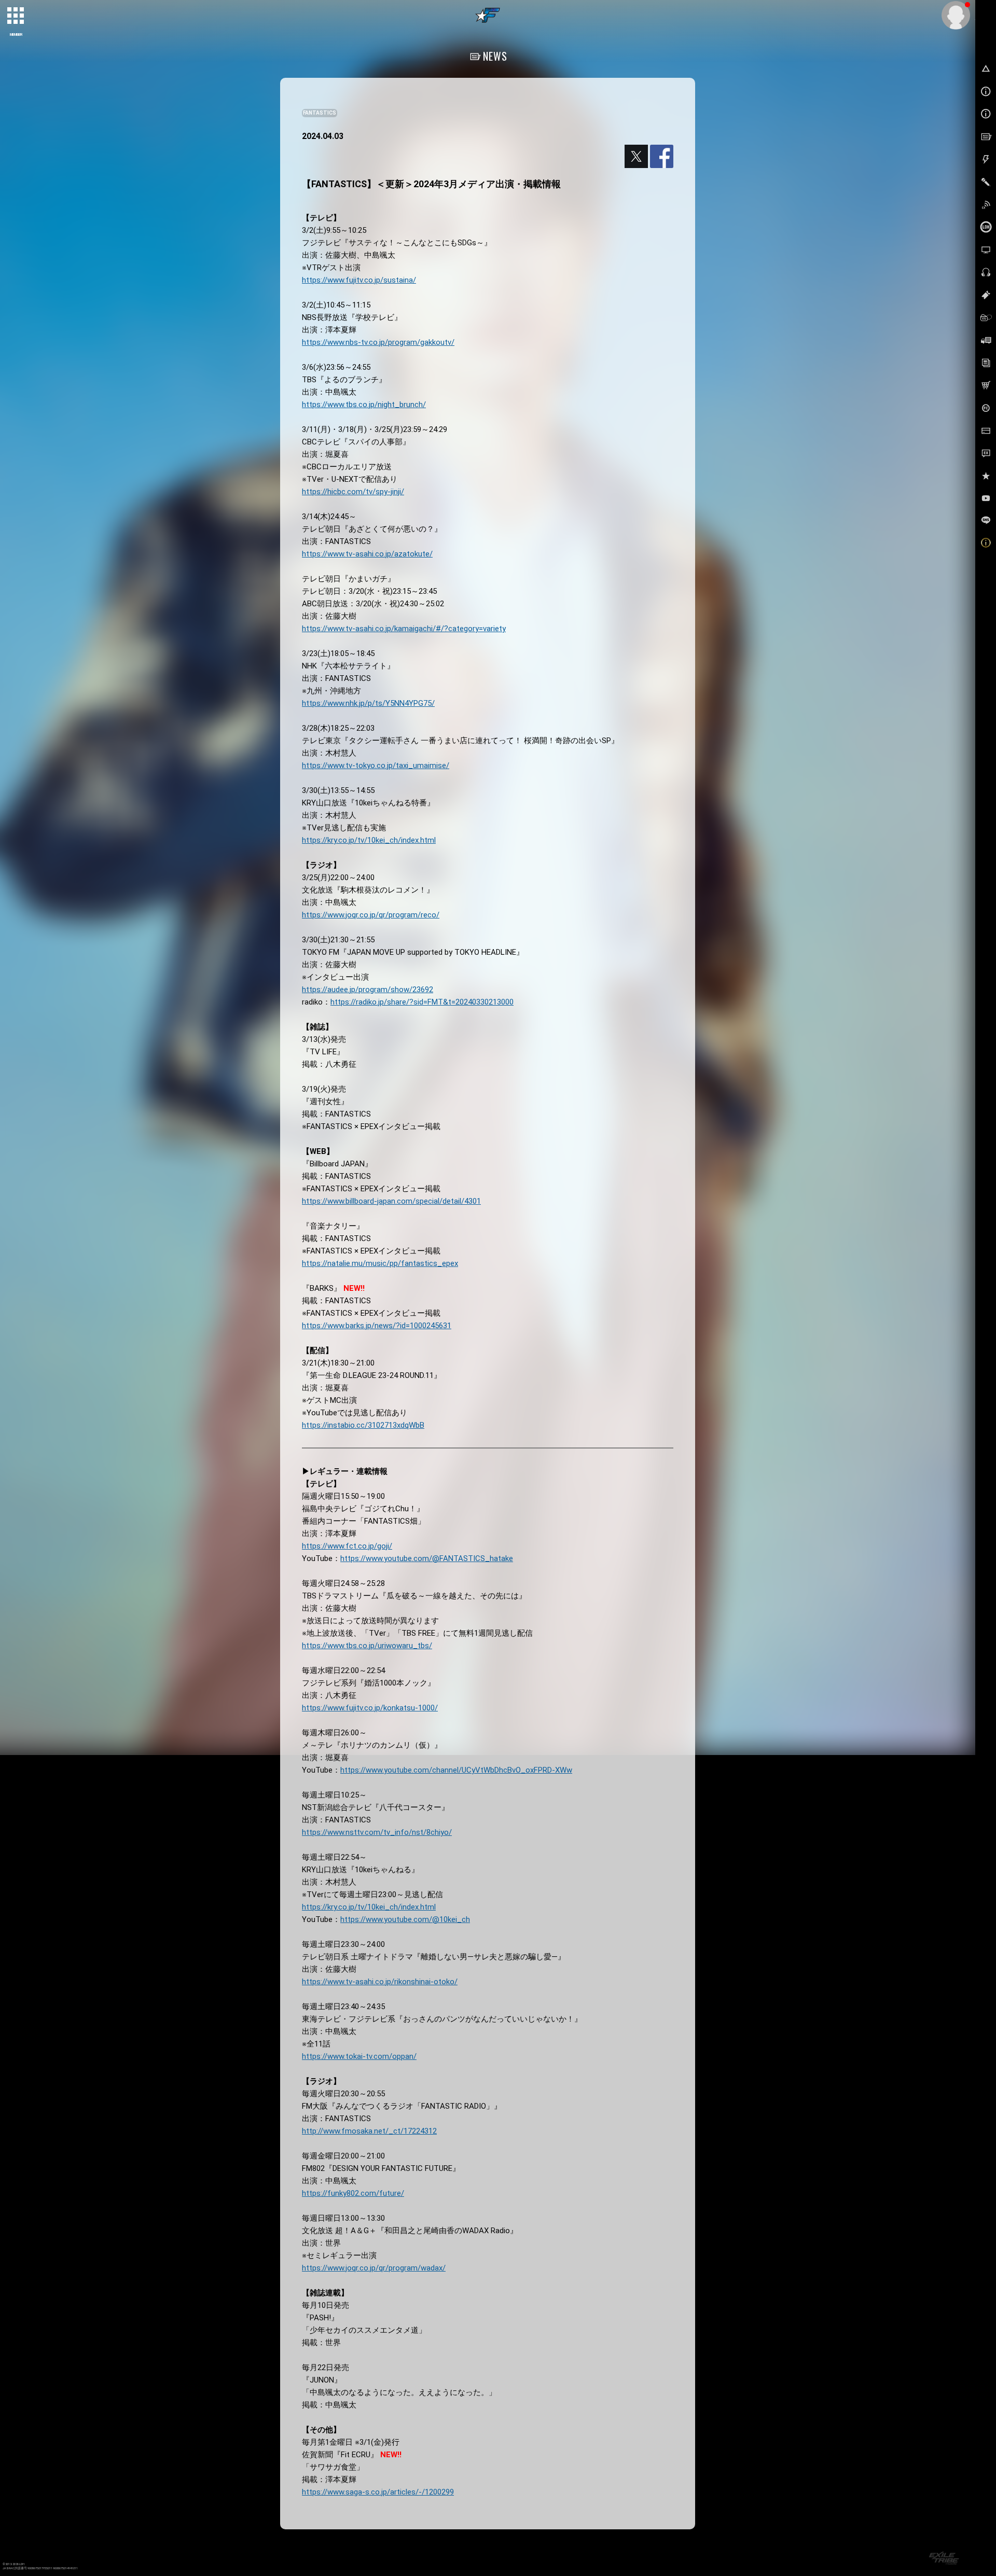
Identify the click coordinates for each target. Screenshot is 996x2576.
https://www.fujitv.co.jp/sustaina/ (359, 280)
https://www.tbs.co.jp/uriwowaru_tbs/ (367, 1646)
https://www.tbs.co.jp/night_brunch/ (364, 405)
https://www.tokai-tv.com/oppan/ (359, 2056)
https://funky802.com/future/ (353, 2193)
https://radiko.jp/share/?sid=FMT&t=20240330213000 (422, 1002)
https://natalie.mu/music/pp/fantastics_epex (380, 1263)
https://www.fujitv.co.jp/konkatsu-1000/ (370, 1708)
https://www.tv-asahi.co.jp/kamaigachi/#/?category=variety (404, 629)
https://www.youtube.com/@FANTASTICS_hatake (427, 1558)
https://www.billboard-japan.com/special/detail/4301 (391, 1201)
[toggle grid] (16, 16)
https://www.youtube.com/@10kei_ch (405, 1919)
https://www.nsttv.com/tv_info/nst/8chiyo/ (377, 1832)
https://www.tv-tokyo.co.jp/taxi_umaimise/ (376, 765)
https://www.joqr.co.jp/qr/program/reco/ (371, 915)
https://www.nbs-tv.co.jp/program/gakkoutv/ (378, 342)
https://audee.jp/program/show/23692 (368, 990)
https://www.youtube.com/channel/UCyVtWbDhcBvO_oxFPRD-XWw (456, 1770)
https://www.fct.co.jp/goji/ (347, 1546)
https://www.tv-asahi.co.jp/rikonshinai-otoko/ (380, 1982)
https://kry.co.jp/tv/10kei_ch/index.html (369, 840)
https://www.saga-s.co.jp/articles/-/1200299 (378, 2492)
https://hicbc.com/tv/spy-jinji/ (353, 492)
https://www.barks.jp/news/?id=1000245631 (377, 1326)
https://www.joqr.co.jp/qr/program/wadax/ (374, 2268)
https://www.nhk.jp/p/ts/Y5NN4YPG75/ (368, 703)
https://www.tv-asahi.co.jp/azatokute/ (367, 554)
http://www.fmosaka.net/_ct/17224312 (369, 2131)
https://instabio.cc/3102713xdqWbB (363, 1425)
